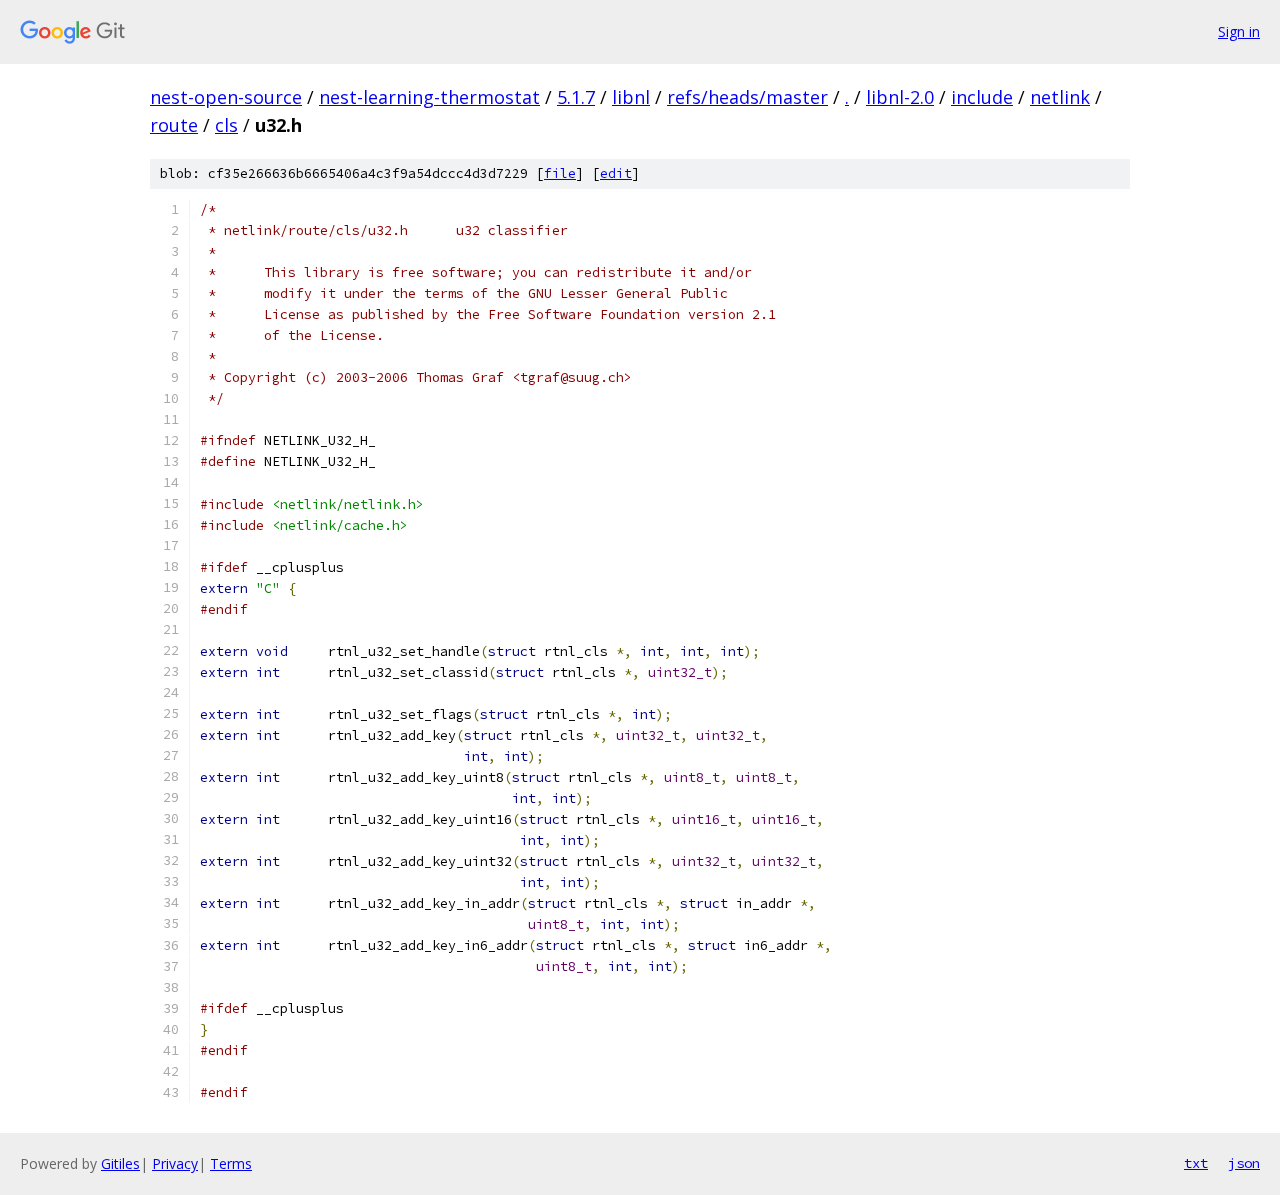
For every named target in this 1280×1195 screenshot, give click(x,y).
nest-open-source (226, 97)
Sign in (1239, 31)
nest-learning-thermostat (429, 97)
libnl (631, 97)
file (560, 173)
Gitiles (120, 1163)
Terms (231, 1163)
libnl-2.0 (900, 97)
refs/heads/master (747, 97)
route (174, 125)
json (1244, 1163)
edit (616, 173)
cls (226, 125)
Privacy (175, 1163)
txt (1196, 1163)
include (982, 97)
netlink (1060, 97)
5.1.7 (576, 97)
